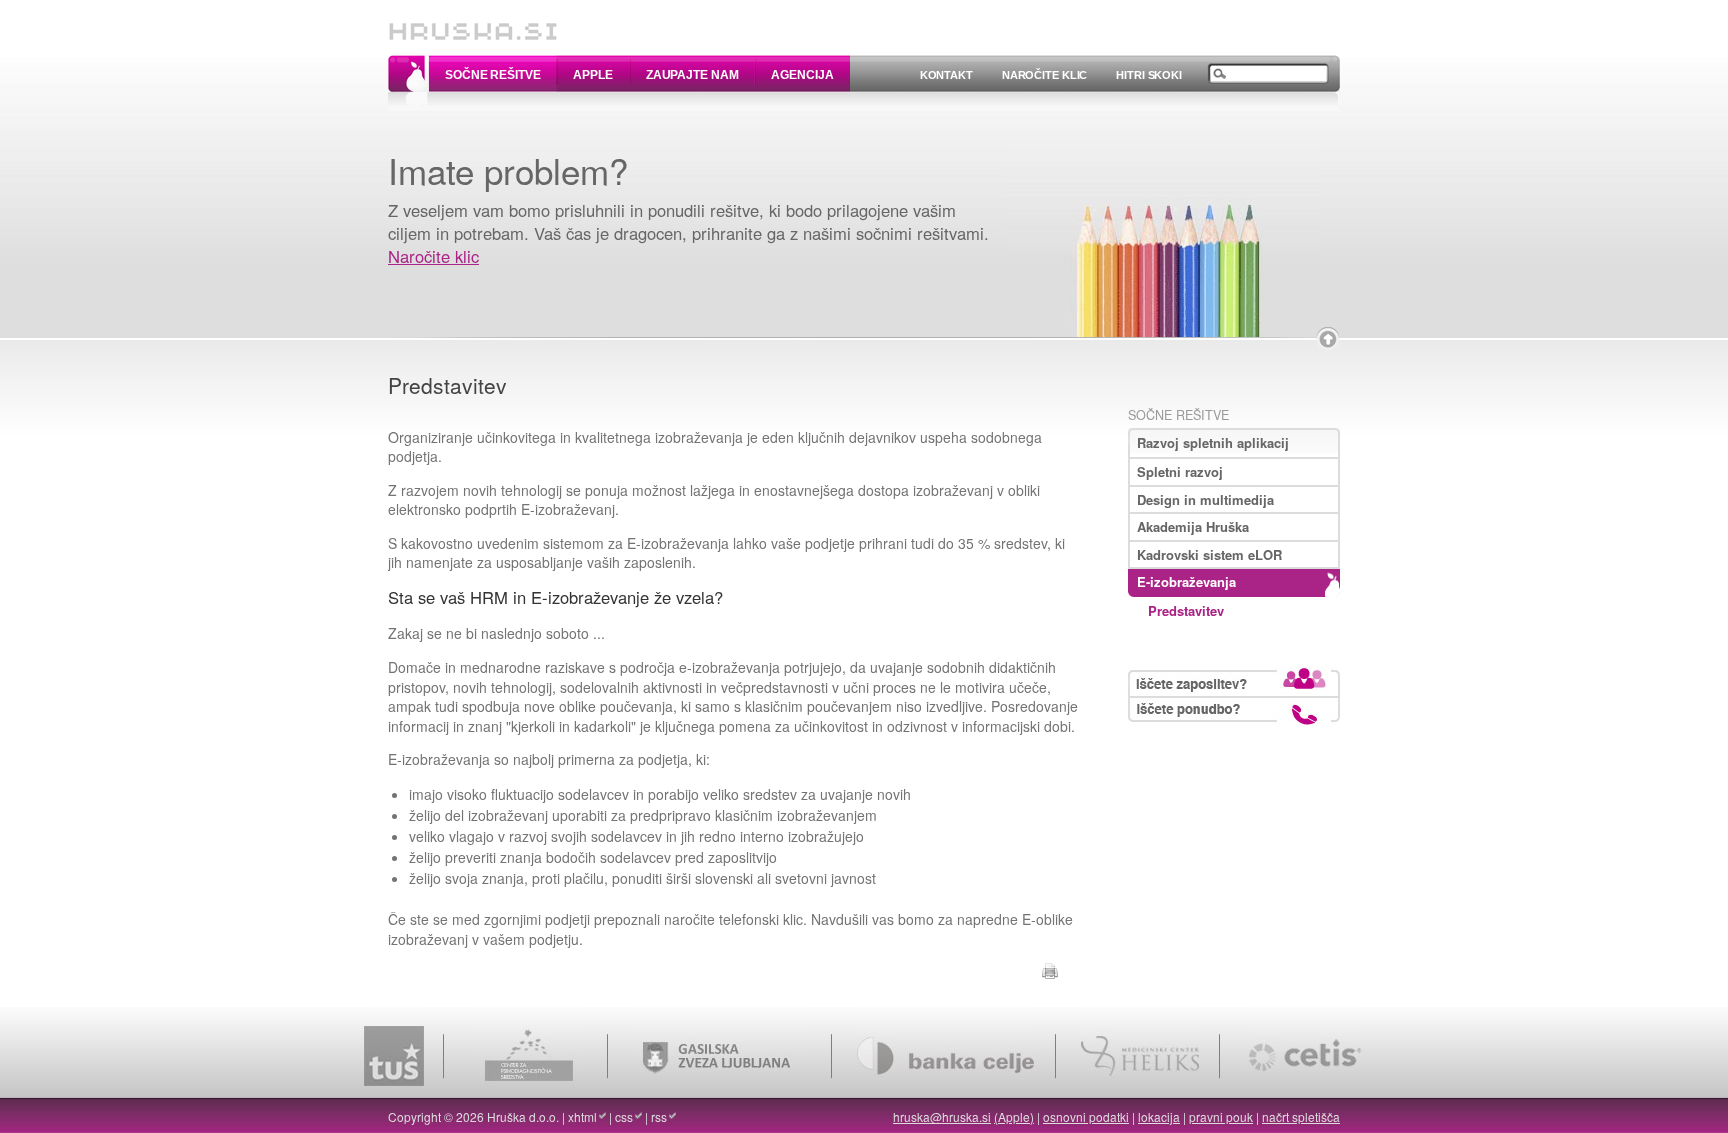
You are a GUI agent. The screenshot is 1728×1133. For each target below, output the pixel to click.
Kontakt (946, 75)
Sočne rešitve (492, 75)
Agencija (802, 75)
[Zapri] (1328, 339)
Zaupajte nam (692, 75)
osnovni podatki (1086, 1116)
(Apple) (1014, 1116)
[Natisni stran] (1050, 968)
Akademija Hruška (1193, 526)
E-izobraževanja (1186, 581)
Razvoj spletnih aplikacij (1213, 442)
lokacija (1159, 1116)
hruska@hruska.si (942, 1116)
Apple (592, 75)
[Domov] (473, 22)
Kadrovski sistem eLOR (1209, 554)
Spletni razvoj (1180, 471)
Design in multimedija (1205, 499)
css (624, 1116)
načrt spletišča (1301, 1116)
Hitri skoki (1149, 75)
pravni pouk (1221, 1116)
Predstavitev (1186, 610)
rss (659, 1116)
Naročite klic (1044, 75)
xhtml (582, 1116)
